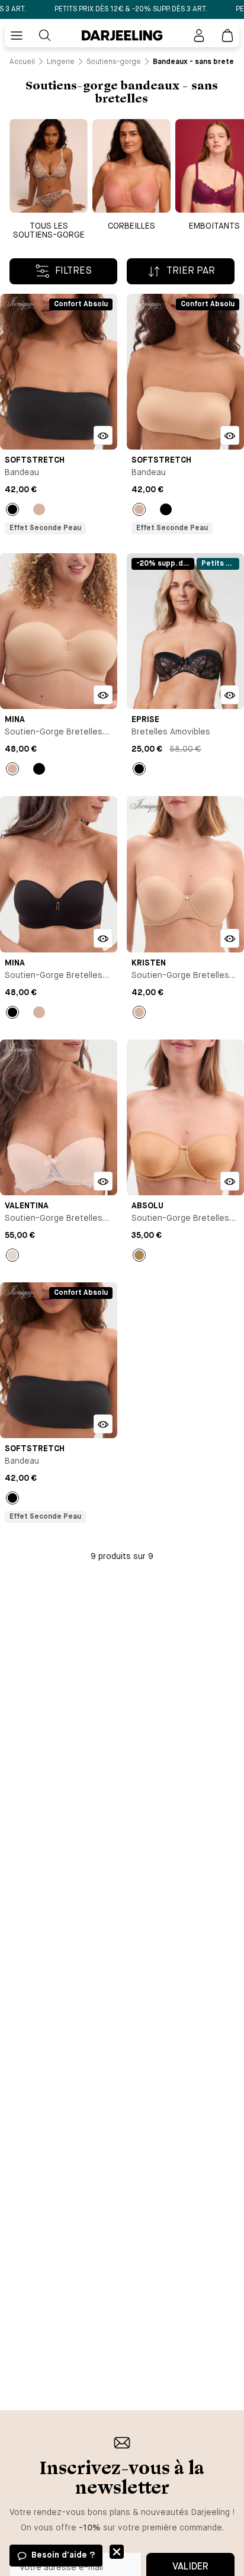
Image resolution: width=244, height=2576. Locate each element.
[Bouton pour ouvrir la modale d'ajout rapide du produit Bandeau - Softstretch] (103, 435)
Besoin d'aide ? (63, 2555)
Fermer (117, 2552)
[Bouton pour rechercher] (45, 36)
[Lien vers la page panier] (227, 36)
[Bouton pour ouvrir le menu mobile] (17, 36)
